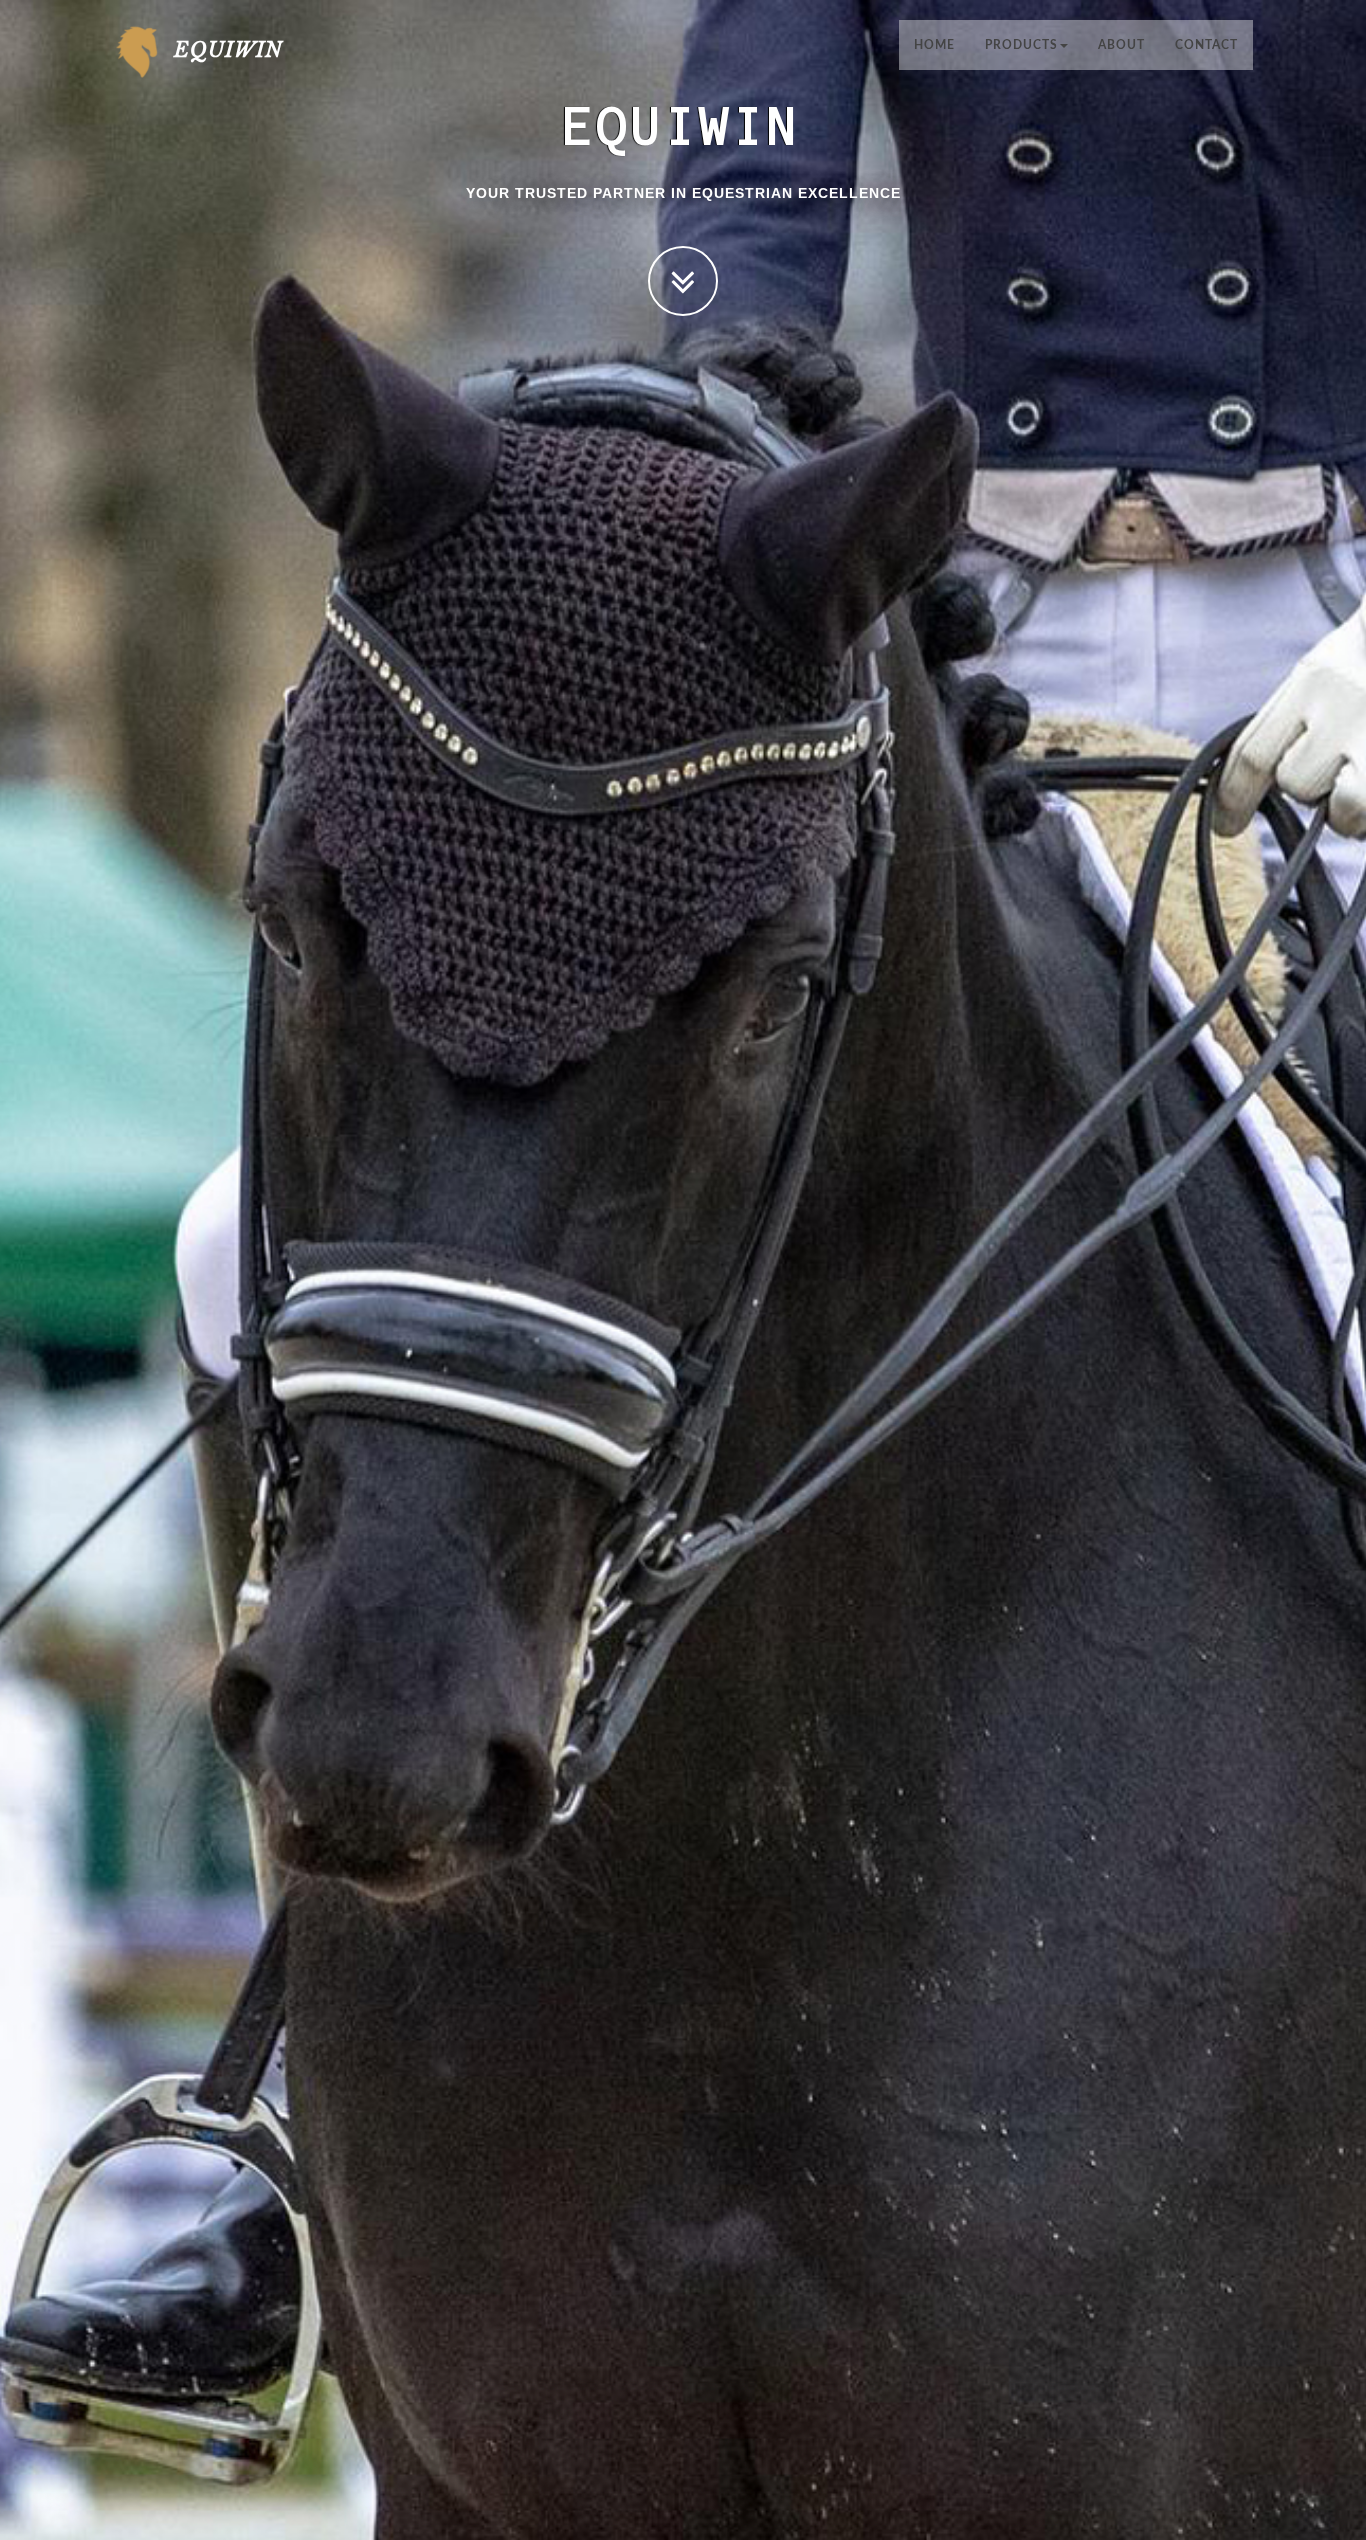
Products (1021, 45)
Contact (1206, 45)
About (1121, 45)
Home (934, 45)
